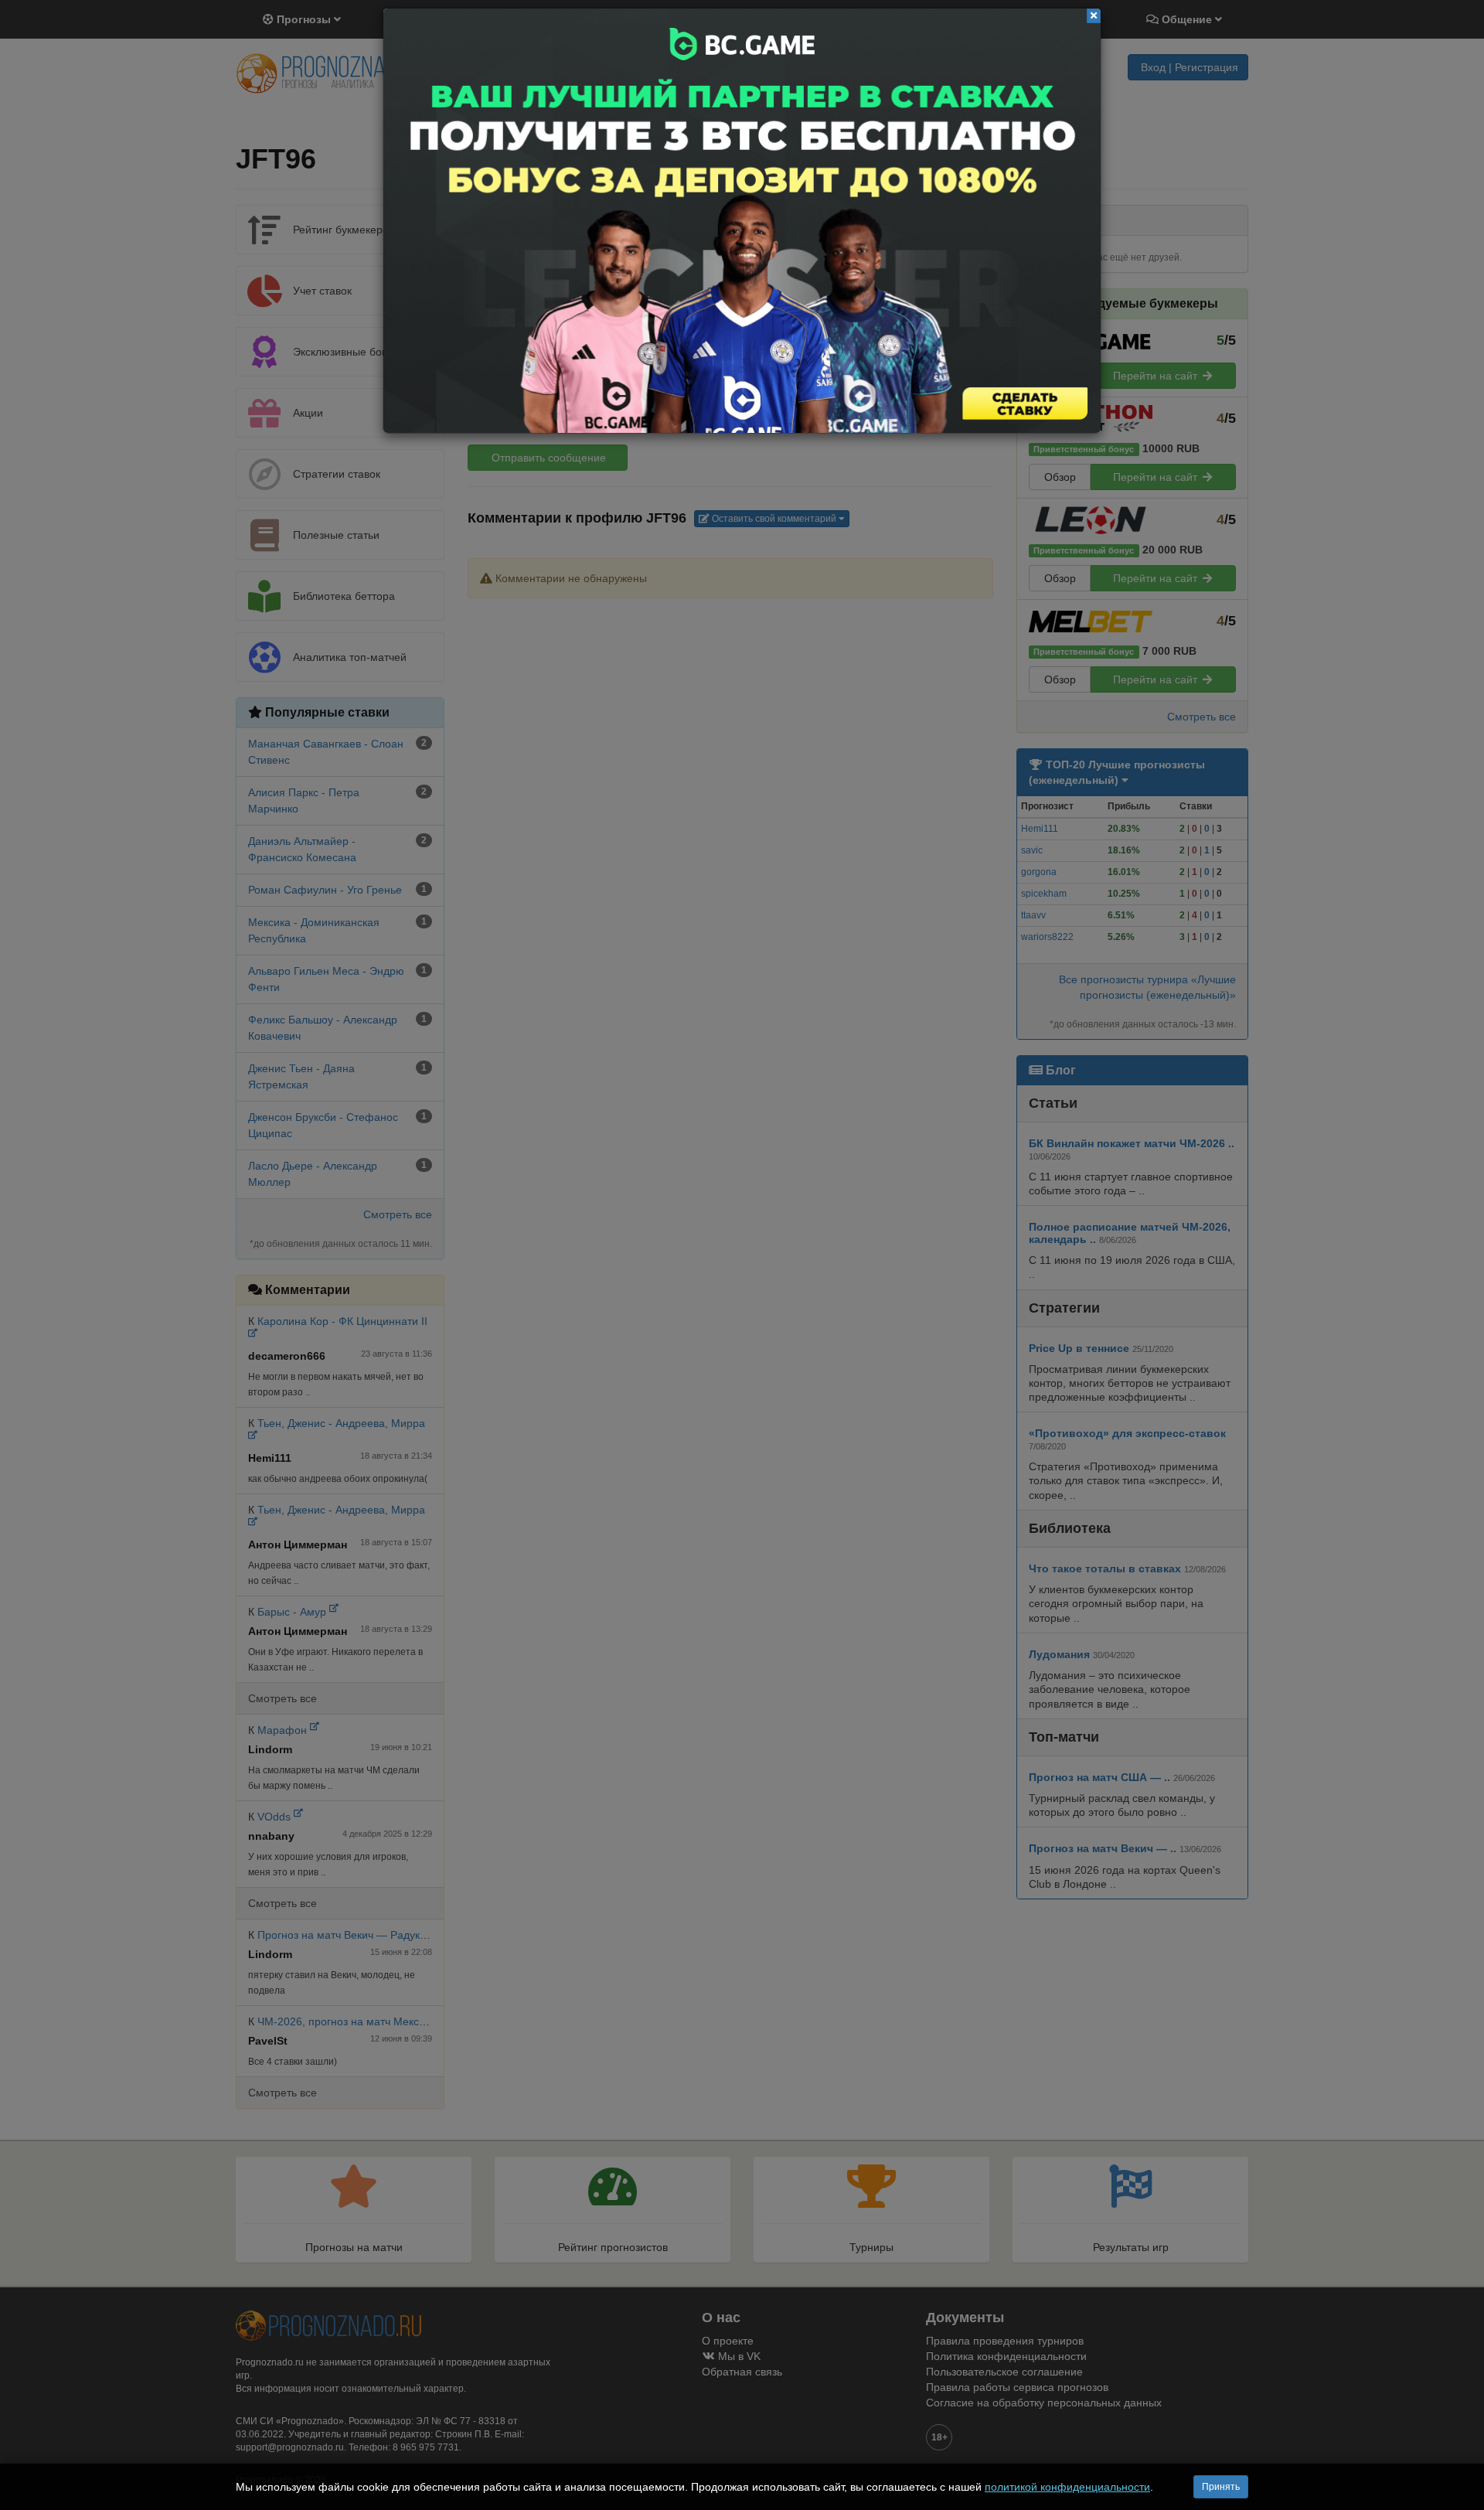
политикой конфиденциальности (1067, 2487)
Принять (1221, 2487)
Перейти (742, 221)
